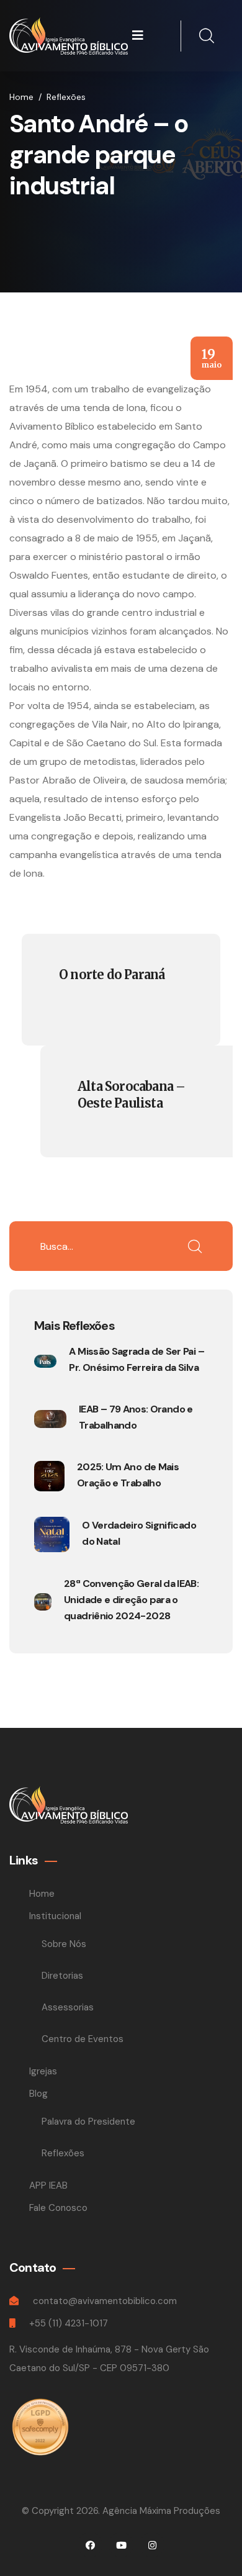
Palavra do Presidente (88, 2122)
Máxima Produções (180, 2511)
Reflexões (63, 2153)
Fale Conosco (58, 2208)
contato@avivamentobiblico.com (105, 2301)
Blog (40, 2094)
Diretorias (62, 1976)
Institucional (56, 1916)
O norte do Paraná (112, 974)
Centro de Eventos (83, 2039)
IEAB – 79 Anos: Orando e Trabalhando (136, 1417)
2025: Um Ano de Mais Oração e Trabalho (128, 1475)
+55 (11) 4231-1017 (69, 2323)
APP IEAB (48, 2185)
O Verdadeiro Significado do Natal (139, 1533)
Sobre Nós (64, 1944)
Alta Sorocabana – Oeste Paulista (131, 1095)
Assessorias (68, 2007)
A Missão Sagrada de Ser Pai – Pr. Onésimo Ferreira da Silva (136, 1359)
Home (21, 97)
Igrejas (43, 2071)
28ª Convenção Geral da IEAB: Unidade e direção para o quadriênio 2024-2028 (131, 1600)
